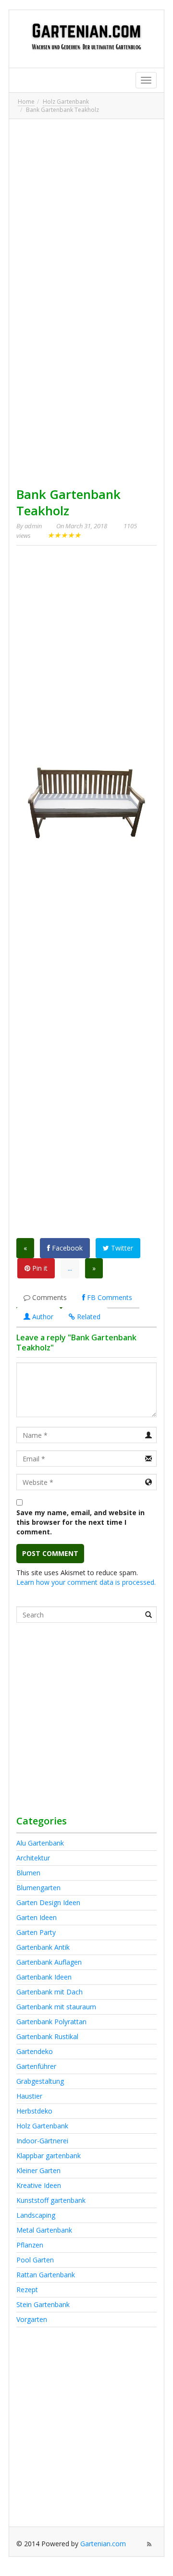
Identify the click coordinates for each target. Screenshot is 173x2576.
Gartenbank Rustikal (47, 2036)
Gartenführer (36, 2066)
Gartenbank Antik (43, 1947)
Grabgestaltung (40, 2081)
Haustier (29, 2096)
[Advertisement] (86, 213)
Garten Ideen (37, 1917)
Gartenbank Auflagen (49, 1962)
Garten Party (36, 1932)
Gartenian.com (103, 2544)
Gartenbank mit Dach (49, 1992)
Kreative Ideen (39, 2185)
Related (88, 1317)
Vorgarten (32, 2319)
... (70, 1268)
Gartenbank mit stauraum (56, 2007)
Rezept (27, 2290)
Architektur (33, 1858)
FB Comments (109, 1297)
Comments (49, 1297)
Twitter (121, 1248)
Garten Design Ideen (48, 1902)
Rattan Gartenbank (46, 2275)
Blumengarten (38, 1888)
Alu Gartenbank (40, 1843)
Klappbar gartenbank (49, 2156)
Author (42, 1317)
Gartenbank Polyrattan (51, 2022)
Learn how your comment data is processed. (86, 1582)
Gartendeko (35, 2051)
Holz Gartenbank (66, 102)
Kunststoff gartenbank (51, 2200)
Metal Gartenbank (44, 2230)
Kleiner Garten (38, 2170)
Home (26, 102)
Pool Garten (35, 2260)
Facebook (66, 1248)
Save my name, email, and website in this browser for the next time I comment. (80, 1522)
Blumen (28, 1873)
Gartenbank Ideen (44, 1977)
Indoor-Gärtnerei (42, 2141)
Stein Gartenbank (43, 2304)
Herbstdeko (34, 2111)
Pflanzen (30, 2245)
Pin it (39, 1268)
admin (33, 526)
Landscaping (36, 2215)
